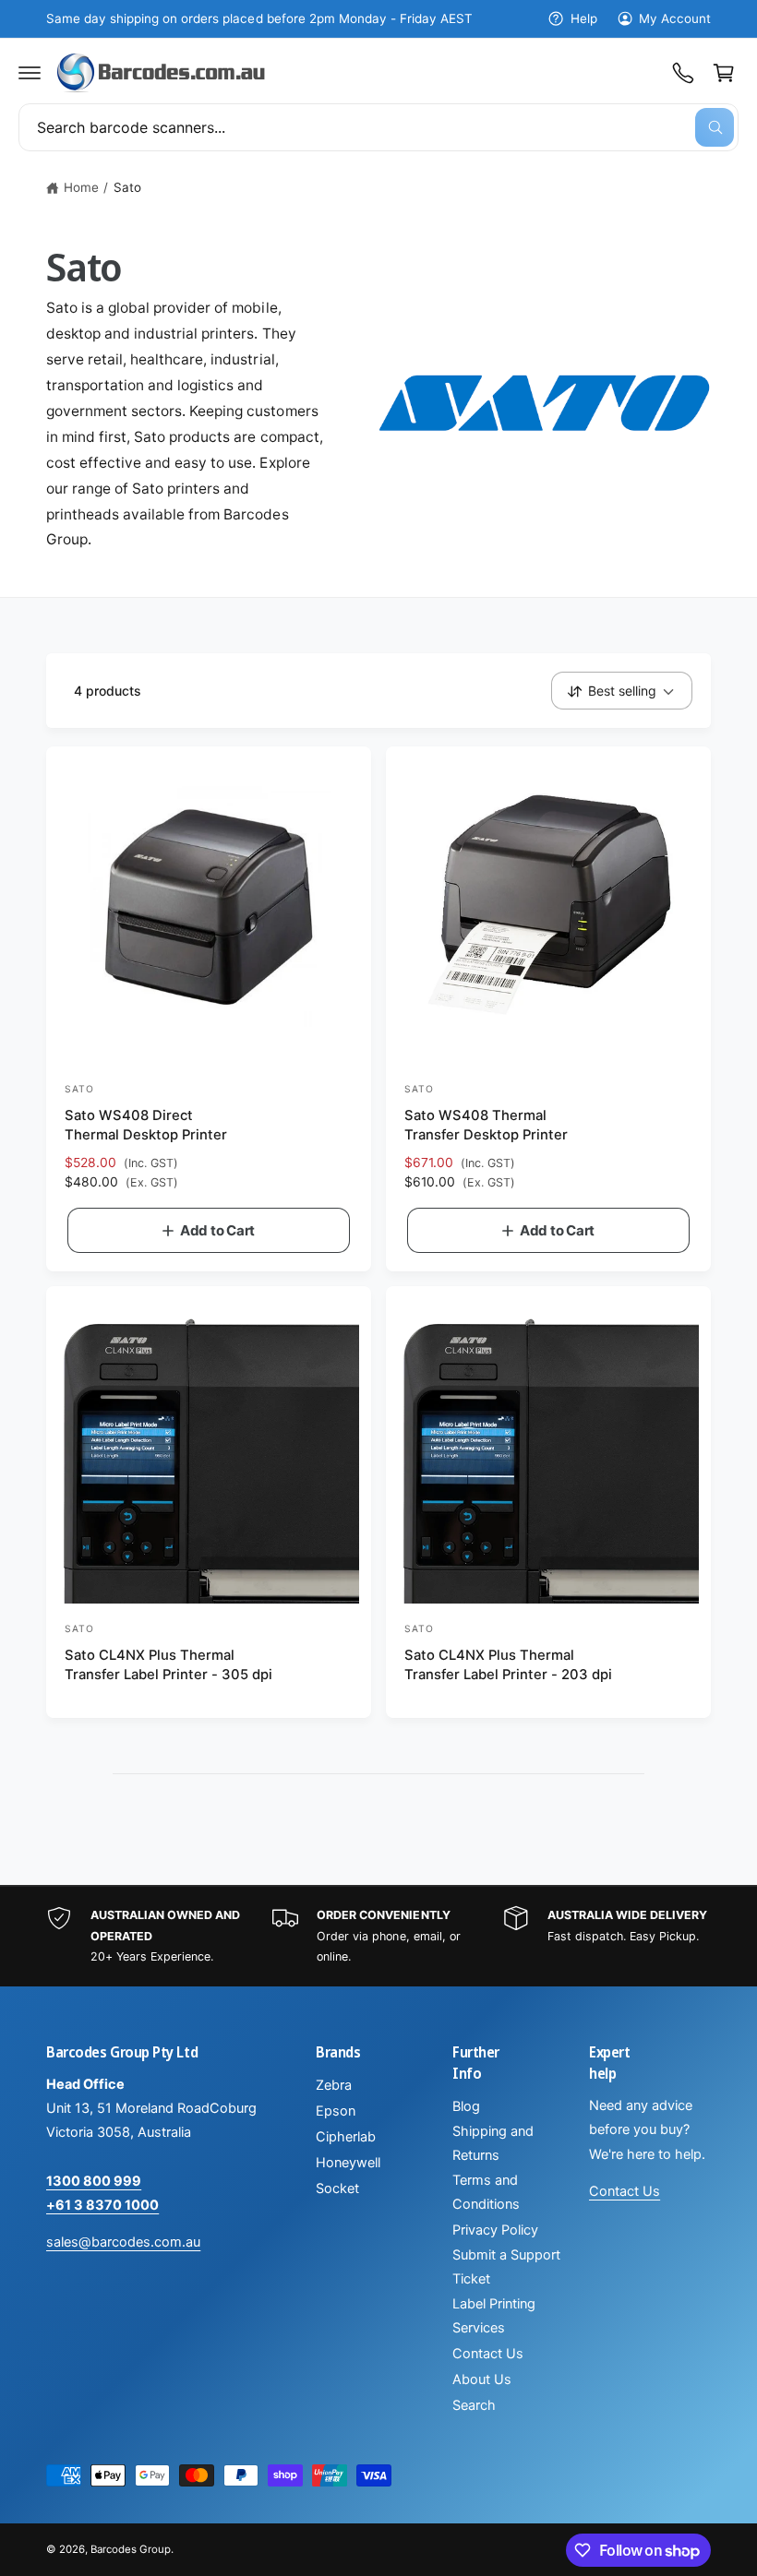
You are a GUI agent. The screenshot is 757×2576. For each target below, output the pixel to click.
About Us (482, 2379)
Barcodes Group (131, 2549)
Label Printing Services (494, 2316)
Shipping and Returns (493, 2143)
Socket (337, 2188)
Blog (466, 2106)
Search (474, 2405)
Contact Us (488, 2354)
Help (583, 18)
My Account (675, 18)
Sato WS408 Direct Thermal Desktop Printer (146, 1125)
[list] (378, 1937)
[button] (30, 73)
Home (81, 187)
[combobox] (378, 127)
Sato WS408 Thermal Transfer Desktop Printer (486, 1125)
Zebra (334, 2085)
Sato (127, 187)
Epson (336, 2111)
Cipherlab (346, 2137)
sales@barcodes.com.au (123, 2242)
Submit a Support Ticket (506, 2267)
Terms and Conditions (486, 2192)
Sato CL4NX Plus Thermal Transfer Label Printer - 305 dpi (168, 1665)
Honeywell (348, 2163)
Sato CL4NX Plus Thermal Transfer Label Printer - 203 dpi (508, 1665)
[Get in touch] (683, 73)
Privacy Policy (495, 2230)
